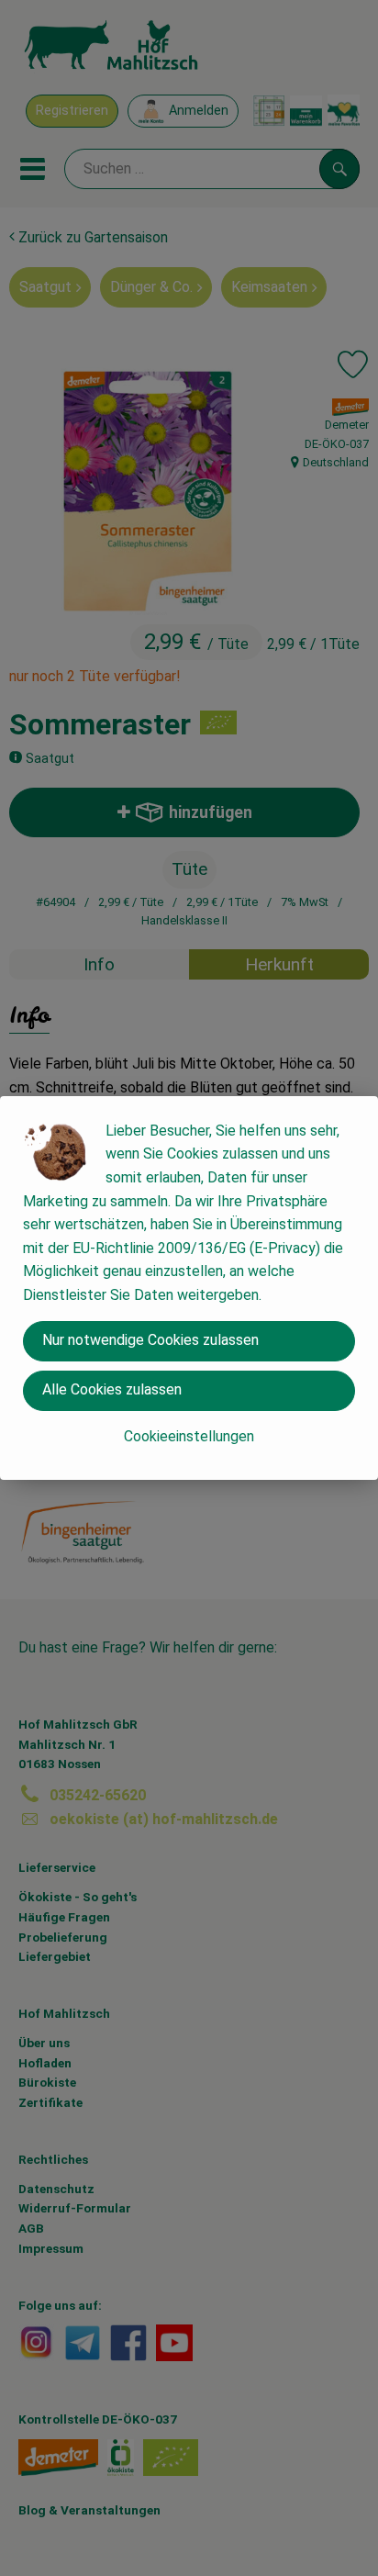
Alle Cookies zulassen (112, 1389)
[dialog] (189, 1288)
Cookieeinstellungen (189, 1436)
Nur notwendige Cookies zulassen (150, 1340)
